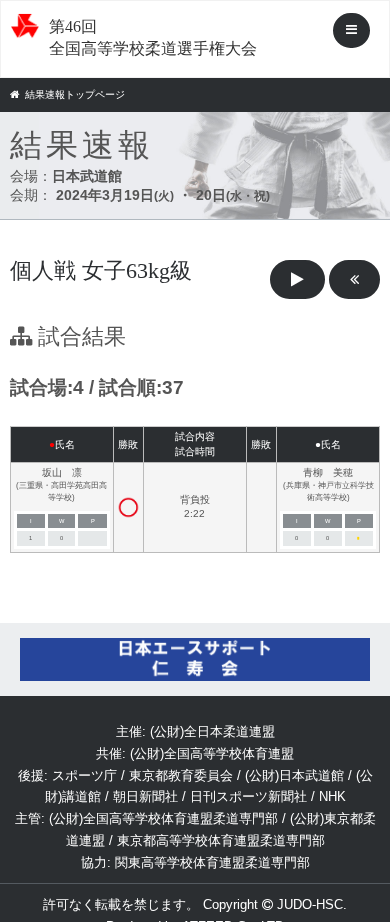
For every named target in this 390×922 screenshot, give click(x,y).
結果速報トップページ (75, 94)
